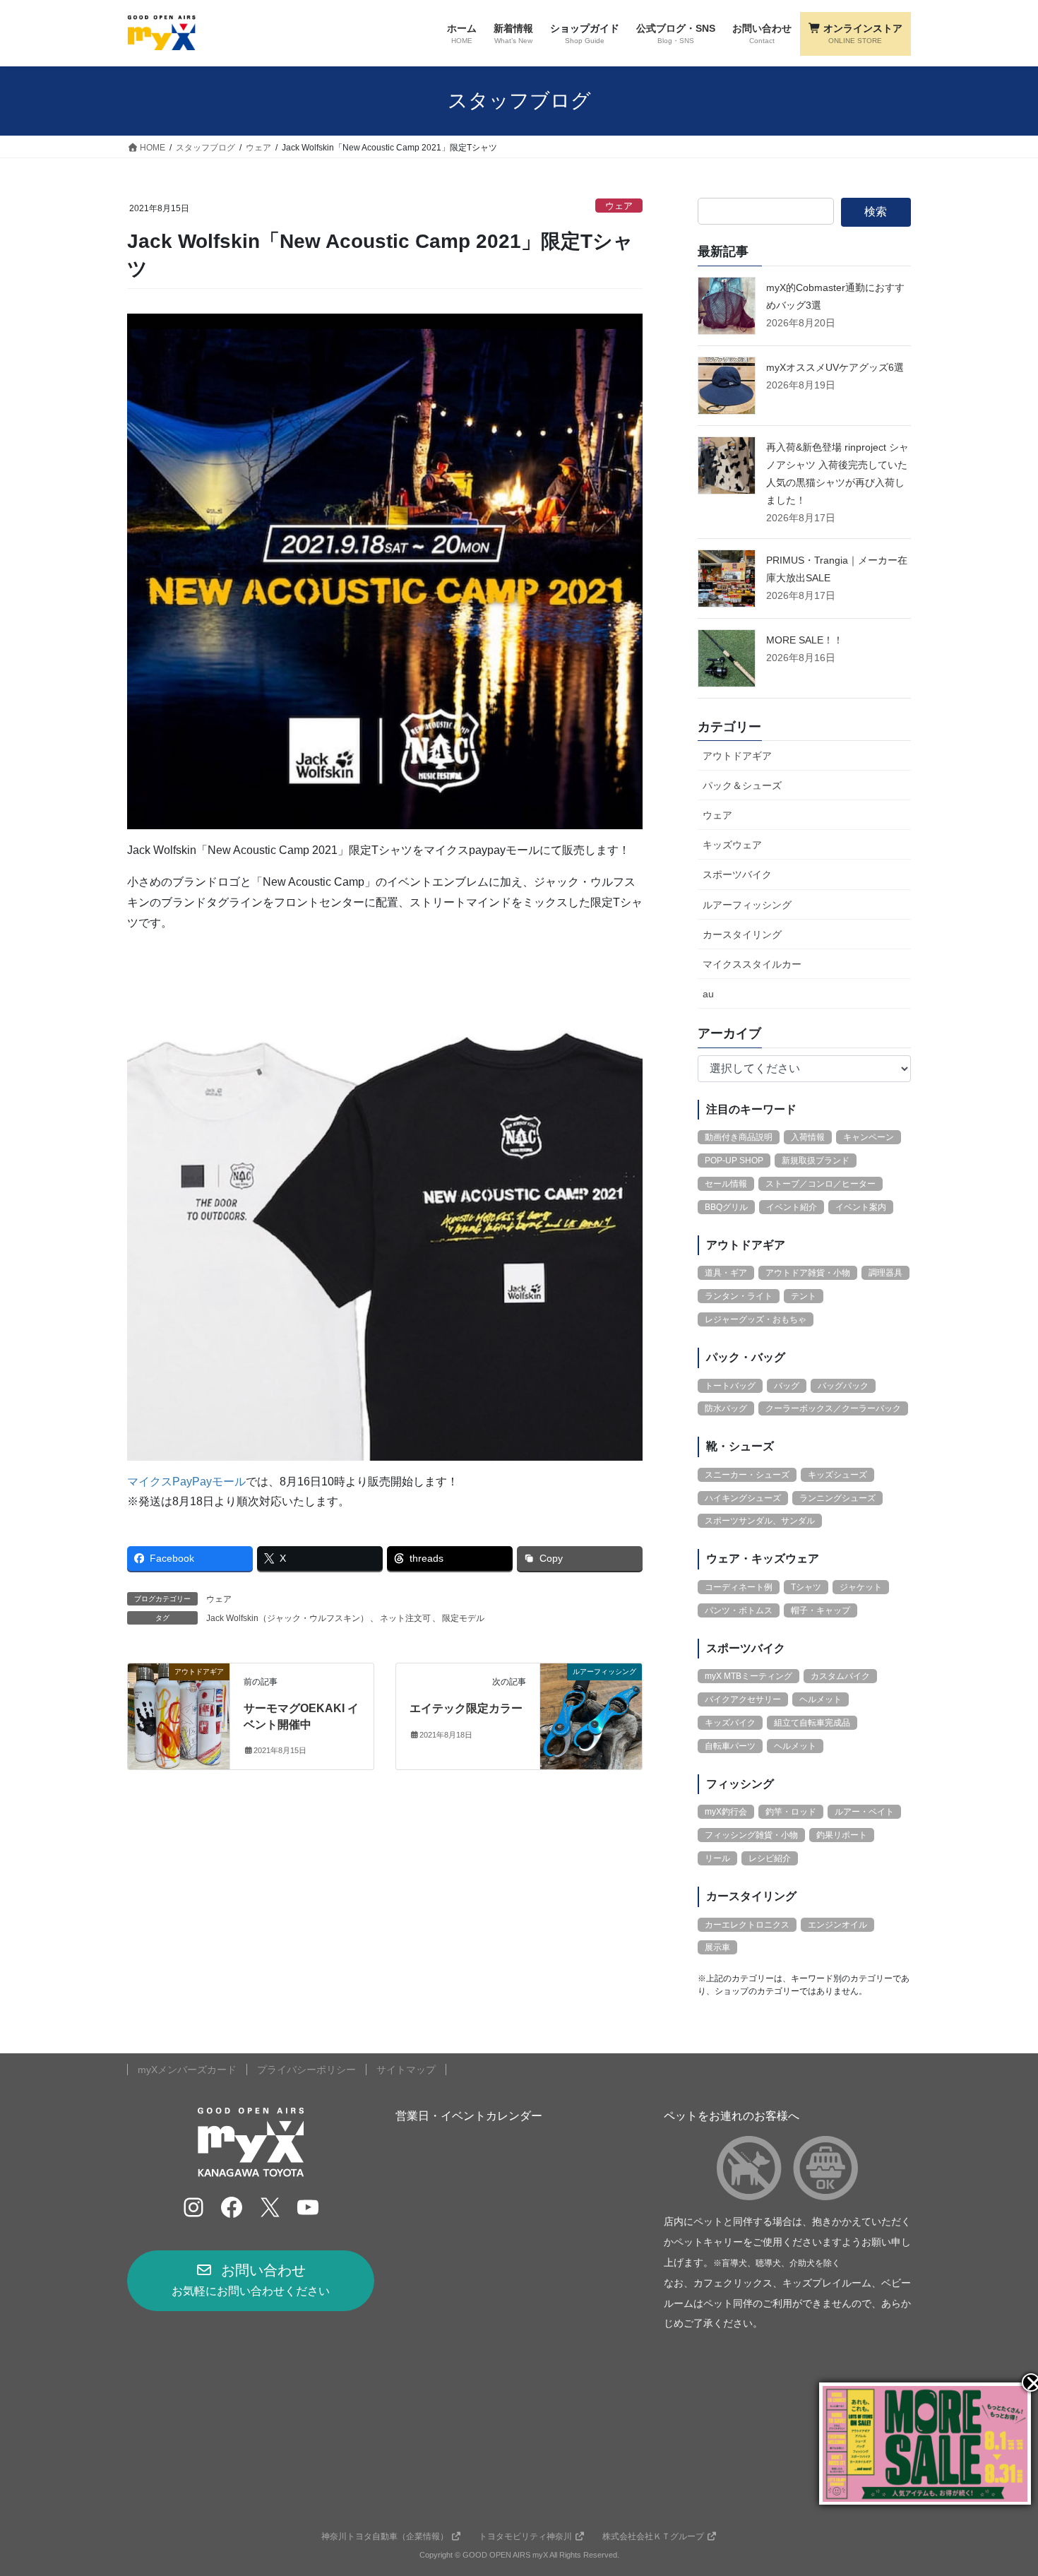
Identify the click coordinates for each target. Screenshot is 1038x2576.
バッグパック (843, 1386)
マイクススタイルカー (752, 964)
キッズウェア (732, 845)
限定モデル (463, 1618)
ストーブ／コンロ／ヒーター (821, 1184)
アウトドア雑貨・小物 (808, 1273)
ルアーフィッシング (747, 905)
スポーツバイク (737, 874)
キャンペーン (869, 1137)
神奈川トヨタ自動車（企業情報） (385, 2536)
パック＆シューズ (742, 785)
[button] (251, 2281)
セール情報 (726, 1184)
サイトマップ (406, 2070)
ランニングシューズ (837, 1498)
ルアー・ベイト (864, 1812)
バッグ (787, 1386)
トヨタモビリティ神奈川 (525, 2536)
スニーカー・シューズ (747, 1475)
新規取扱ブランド (816, 1161)
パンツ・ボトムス (739, 1610)
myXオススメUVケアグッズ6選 (835, 367)
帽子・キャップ (821, 1610)
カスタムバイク (840, 1676)
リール (717, 1858)
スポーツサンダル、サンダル (760, 1521)
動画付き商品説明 (739, 1137)
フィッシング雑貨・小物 (751, 1835)
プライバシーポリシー (306, 2070)
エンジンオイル (837, 1925)
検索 (876, 212)
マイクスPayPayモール (186, 1482)
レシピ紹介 (770, 1858)
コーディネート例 (739, 1587)
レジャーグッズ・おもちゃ (756, 1319)
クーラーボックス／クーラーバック (833, 1408)
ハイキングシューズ (743, 1498)
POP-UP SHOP (734, 1161)
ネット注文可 (405, 1618)
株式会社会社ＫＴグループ (653, 2536)
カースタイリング (742, 934)
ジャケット (861, 1587)
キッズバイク (730, 1723)
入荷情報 (808, 1137)
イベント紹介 (792, 1207)
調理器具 (885, 1273)
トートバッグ (730, 1386)
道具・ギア (726, 1273)
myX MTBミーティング (748, 1676)
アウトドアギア (737, 756)
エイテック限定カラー (466, 1708)
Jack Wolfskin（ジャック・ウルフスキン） (287, 1618)
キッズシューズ (837, 1475)
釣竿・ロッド (791, 1812)
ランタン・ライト (739, 1296)
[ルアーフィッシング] (591, 1715)
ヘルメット (821, 1699)
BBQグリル (726, 1207)
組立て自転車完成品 (812, 1723)
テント (804, 1296)
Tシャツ (806, 1587)
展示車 (717, 1947)
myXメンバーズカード (187, 2070)
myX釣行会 (726, 1812)
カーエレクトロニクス (747, 1925)
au (708, 994)
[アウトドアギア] (179, 1715)
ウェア (619, 206)
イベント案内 (861, 1207)
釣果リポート (842, 1835)
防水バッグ (726, 1408)
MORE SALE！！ (805, 640)
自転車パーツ (730, 1746)
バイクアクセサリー (743, 1699)
